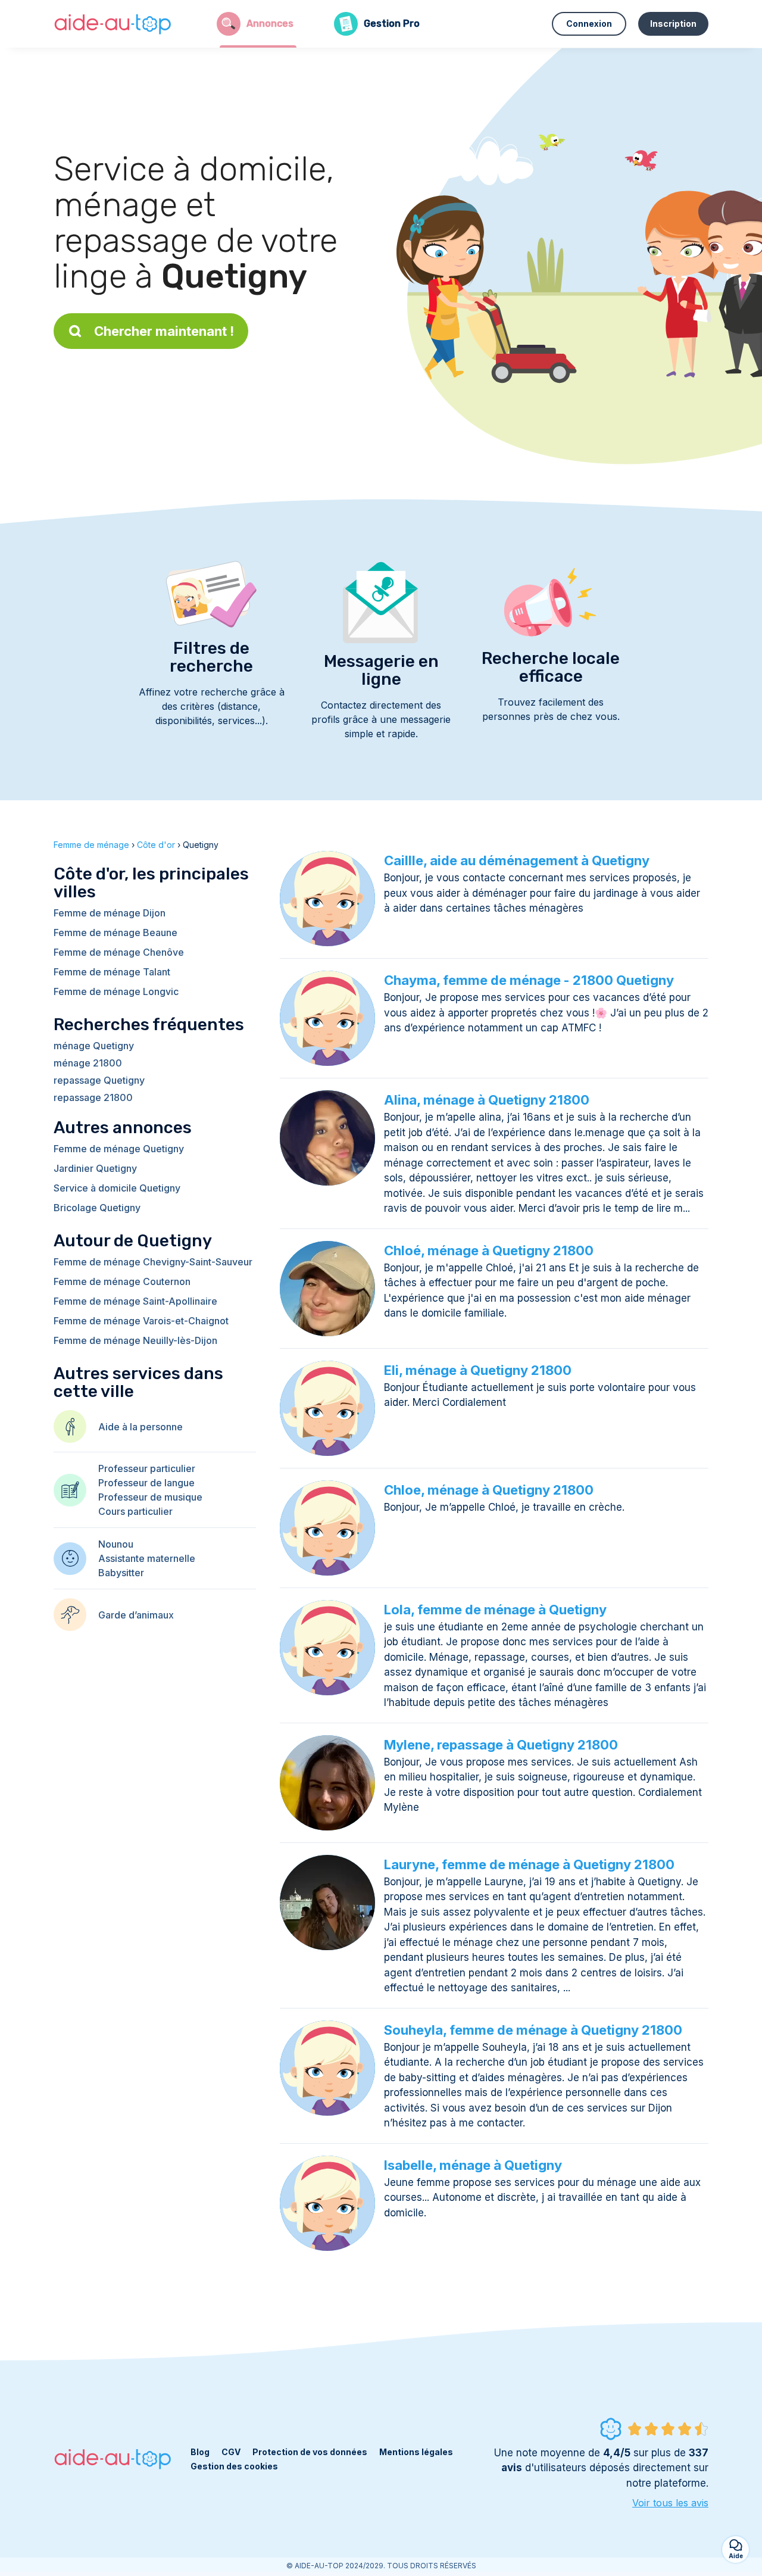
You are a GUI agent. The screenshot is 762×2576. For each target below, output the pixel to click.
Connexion (589, 24)
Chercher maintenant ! (164, 331)
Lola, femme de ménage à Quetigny (495, 1610)
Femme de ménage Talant (112, 972)
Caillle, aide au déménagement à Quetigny (517, 860)
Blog (200, 2452)
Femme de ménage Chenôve (119, 952)
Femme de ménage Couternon (122, 1281)
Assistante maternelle (147, 1558)
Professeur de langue (146, 1483)
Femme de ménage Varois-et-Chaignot (141, 1321)
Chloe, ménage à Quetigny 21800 (489, 1490)
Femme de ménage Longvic (116, 991)
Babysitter (121, 1573)
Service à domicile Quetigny (117, 1188)
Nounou (116, 1544)
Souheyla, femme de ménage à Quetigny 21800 (533, 2030)
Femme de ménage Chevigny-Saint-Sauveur (153, 1262)
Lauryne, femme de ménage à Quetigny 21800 (529, 1864)
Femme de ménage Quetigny (119, 1149)
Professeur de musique (150, 1497)
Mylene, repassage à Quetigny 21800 (501, 1745)
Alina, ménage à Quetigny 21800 (487, 1100)
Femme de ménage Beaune (115, 933)
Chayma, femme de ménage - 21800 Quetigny (529, 980)
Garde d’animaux (136, 1615)
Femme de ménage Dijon (110, 913)
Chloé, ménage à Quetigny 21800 (489, 1250)
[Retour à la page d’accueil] (113, 24)
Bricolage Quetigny (97, 1208)
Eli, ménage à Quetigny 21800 (478, 1370)
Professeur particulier (147, 1468)
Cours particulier (135, 1511)
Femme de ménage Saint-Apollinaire (135, 1301)
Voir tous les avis (670, 2503)
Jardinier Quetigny (95, 1168)
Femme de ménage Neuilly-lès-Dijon (135, 1340)
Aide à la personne (140, 1427)
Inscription (673, 24)
